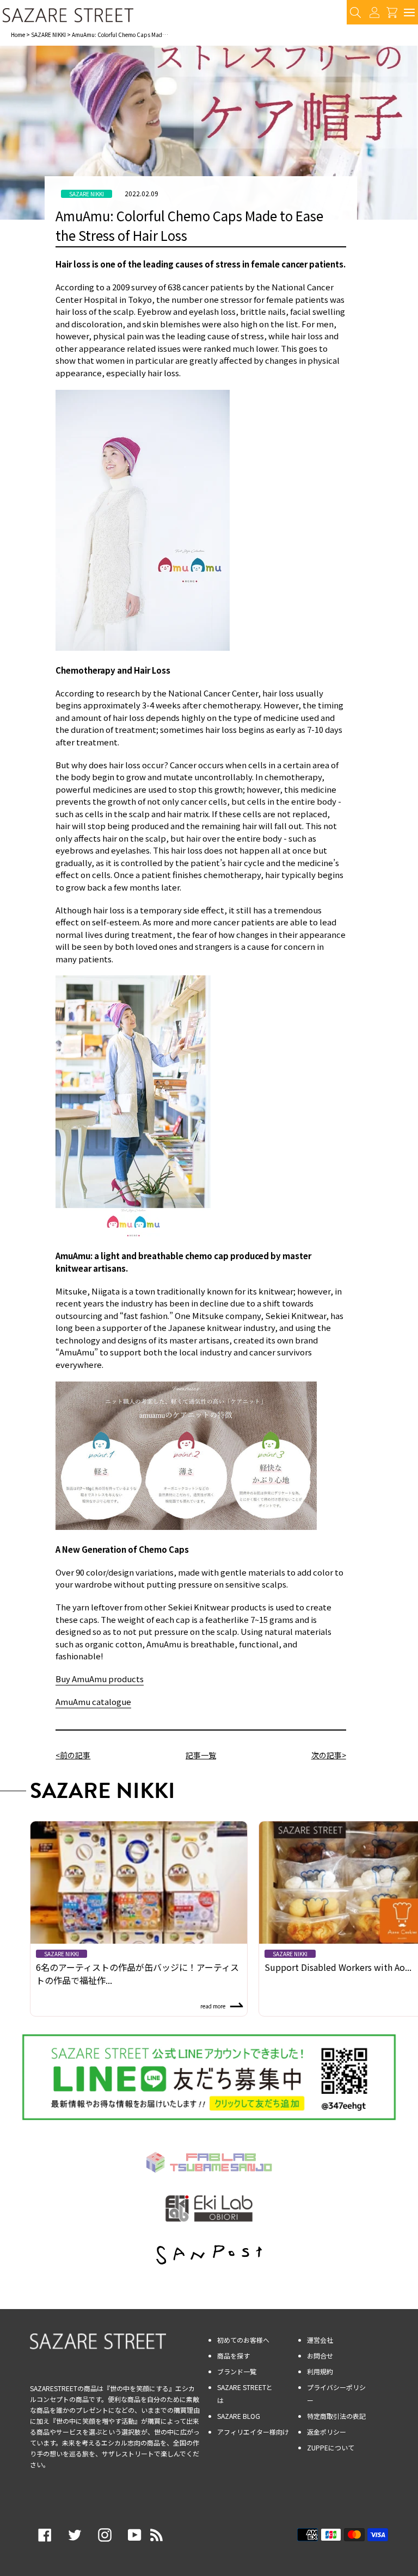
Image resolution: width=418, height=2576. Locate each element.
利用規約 (320, 2371)
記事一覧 (201, 1755)
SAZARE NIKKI (48, 35)
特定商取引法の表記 (336, 2416)
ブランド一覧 (237, 2371)
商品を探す (233, 2356)
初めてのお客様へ (243, 2340)
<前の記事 (73, 1755)
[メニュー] (409, 12)
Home (18, 35)
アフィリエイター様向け (253, 2432)
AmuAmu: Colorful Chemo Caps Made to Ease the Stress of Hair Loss (156, 35)
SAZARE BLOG (239, 2416)
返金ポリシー (327, 2432)
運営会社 (320, 2340)
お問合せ (320, 2356)
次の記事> (329, 1755)
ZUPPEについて (331, 2447)
